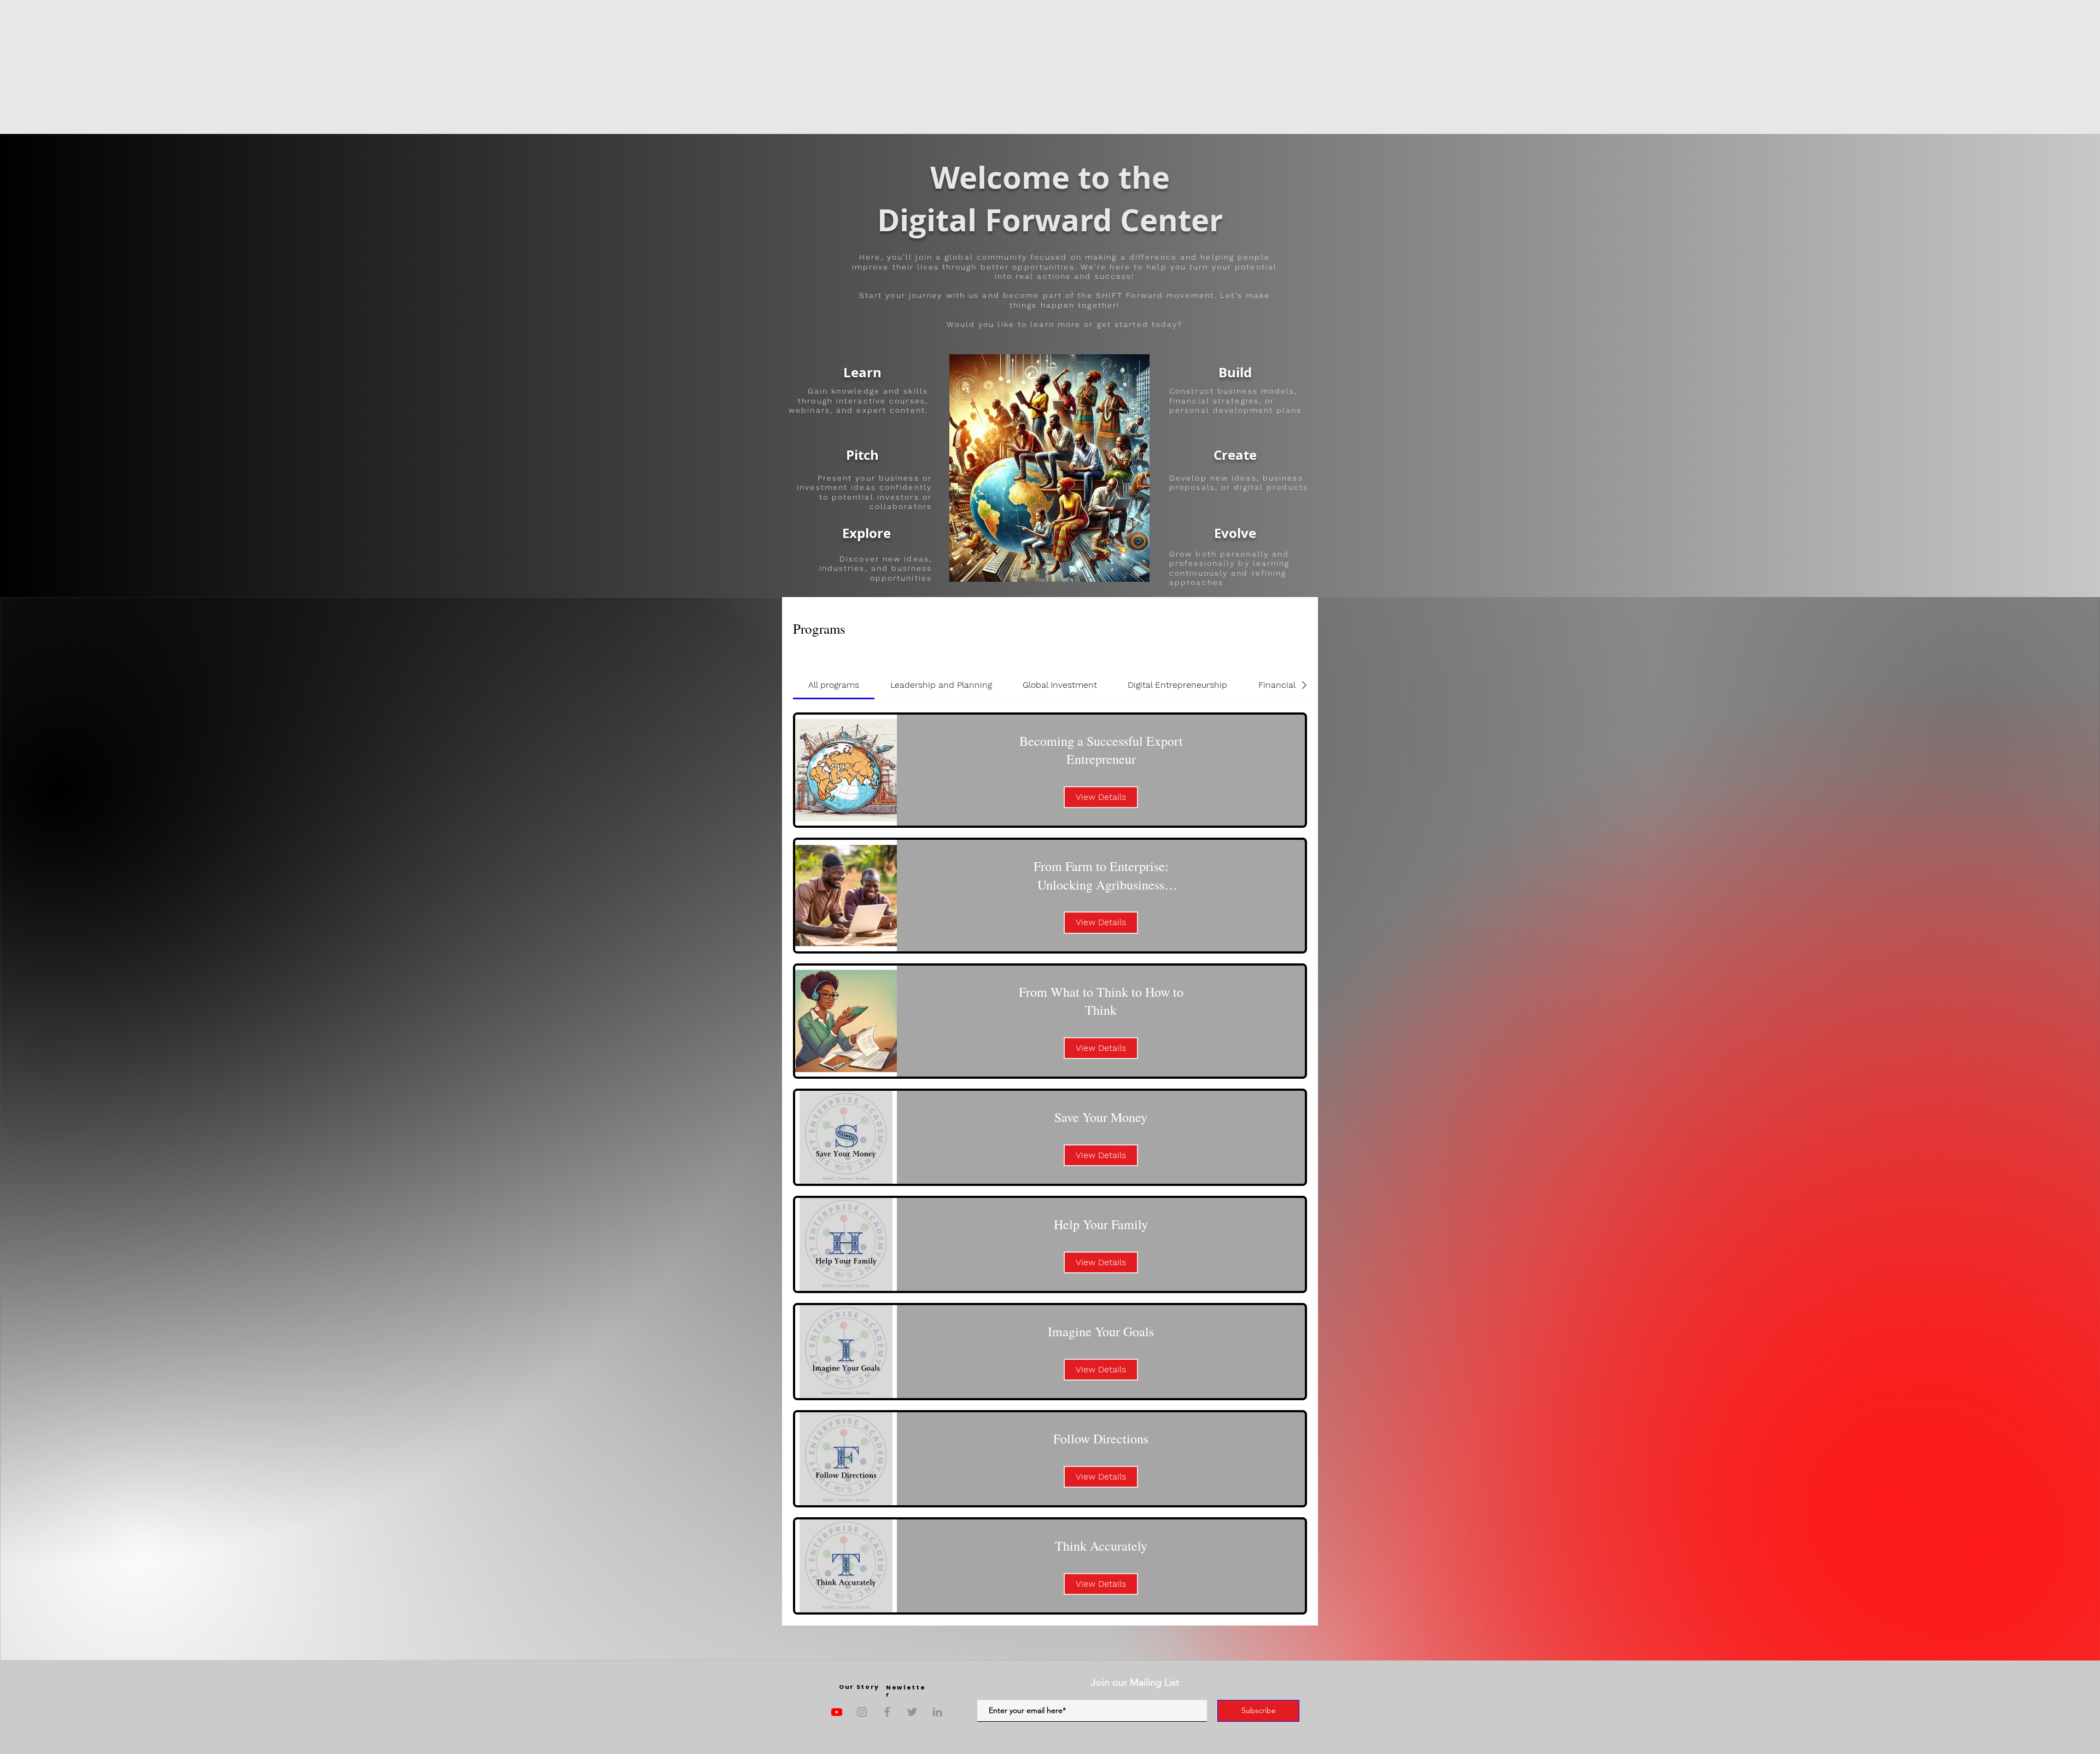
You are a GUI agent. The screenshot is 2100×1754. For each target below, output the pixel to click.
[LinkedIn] (937, 1712)
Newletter (906, 1691)
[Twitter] (912, 1712)
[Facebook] (887, 1712)
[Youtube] (837, 1712)
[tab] (834, 685)
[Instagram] (862, 1712)
